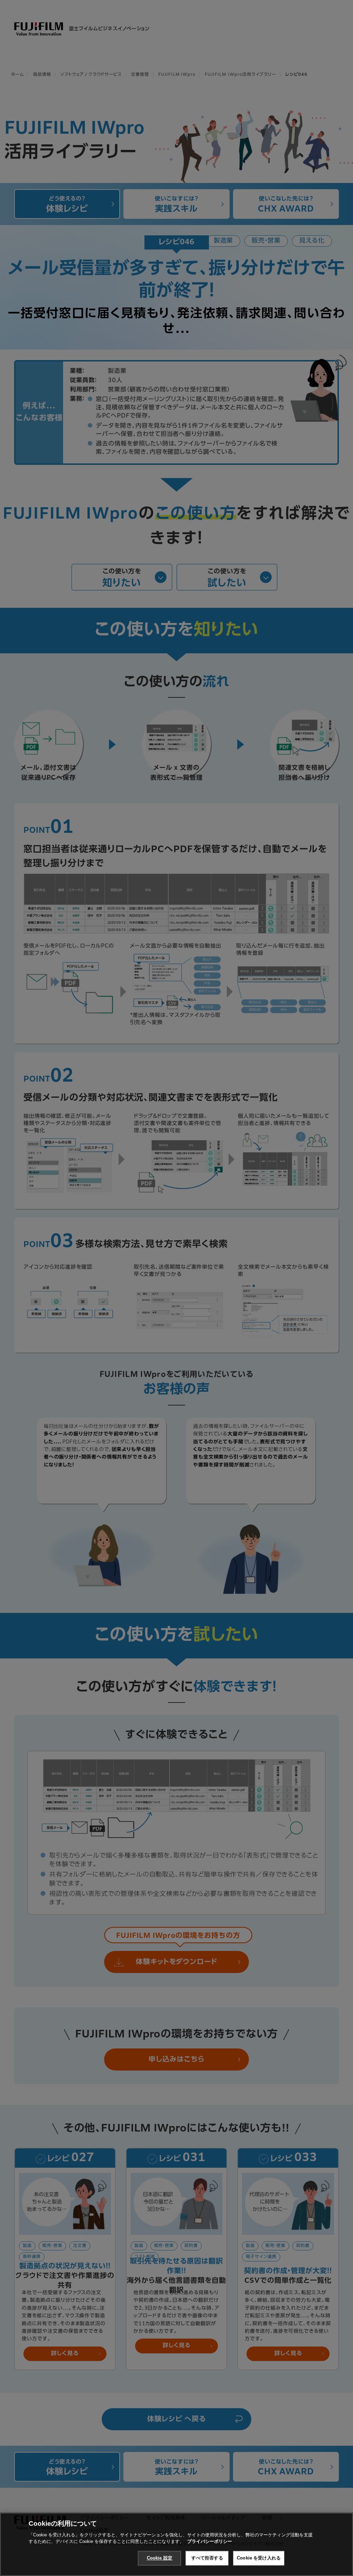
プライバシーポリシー (210, 2541)
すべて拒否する (207, 2558)
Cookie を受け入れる (259, 2558)
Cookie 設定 (160, 2558)
